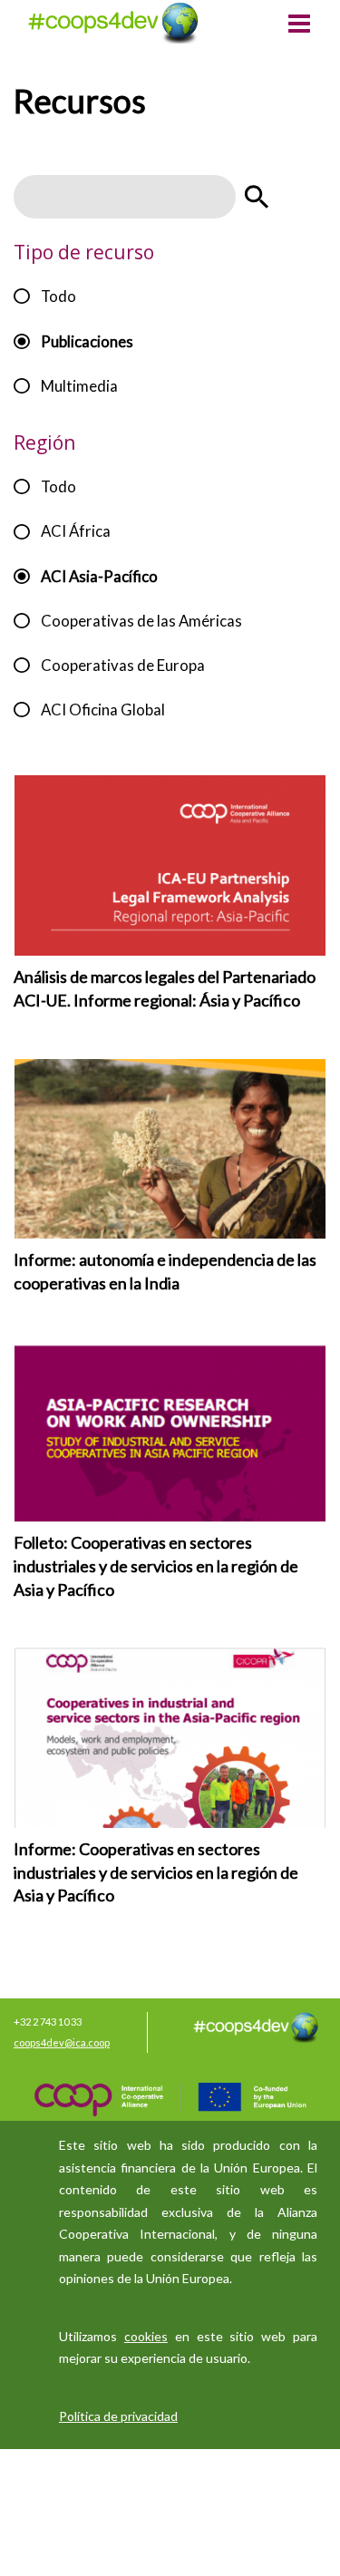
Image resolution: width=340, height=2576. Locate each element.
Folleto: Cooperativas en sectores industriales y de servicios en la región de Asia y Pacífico (156, 1565)
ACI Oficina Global (103, 710)
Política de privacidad (118, 2416)
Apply (257, 197)
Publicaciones (87, 341)
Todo (58, 296)
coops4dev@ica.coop (62, 2042)
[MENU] (299, 25)
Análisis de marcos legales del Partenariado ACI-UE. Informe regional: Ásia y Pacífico (165, 988)
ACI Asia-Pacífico (99, 576)
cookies (146, 2336)
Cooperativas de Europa (123, 665)
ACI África (76, 531)
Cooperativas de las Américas (141, 621)
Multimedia (79, 386)
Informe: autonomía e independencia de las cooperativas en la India (165, 1271)
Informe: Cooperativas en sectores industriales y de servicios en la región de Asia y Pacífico (156, 1872)
